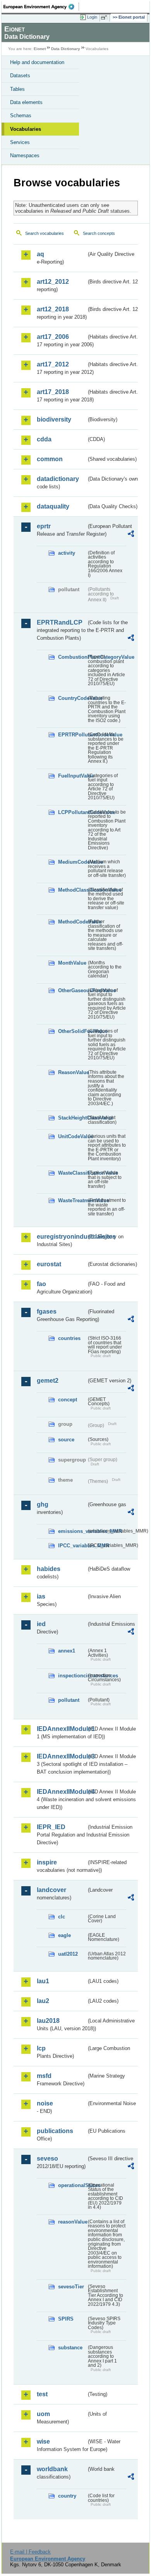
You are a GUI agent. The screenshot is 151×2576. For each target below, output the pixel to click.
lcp (41, 2048)
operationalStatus (72, 2185)
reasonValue (72, 2222)
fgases (47, 1311)
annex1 (67, 1651)
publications (55, 2131)
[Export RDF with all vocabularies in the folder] (131, 535)
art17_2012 (53, 364)
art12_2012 (53, 282)
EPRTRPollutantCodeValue (72, 735)
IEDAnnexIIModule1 (62, 1729)
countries (69, 1338)
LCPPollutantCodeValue (72, 812)
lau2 (43, 2001)
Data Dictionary (66, 49)
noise (45, 2103)
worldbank (52, 2469)
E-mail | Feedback (30, 2552)
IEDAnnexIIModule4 (62, 1792)
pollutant (69, 1700)
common (50, 459)
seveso (47, 2159)
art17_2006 (53, 337)
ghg (43, 1504)
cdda (44, 439)
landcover (51, 1890)
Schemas (21, 115)
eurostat (49, 1264)
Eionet (40, 49)
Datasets (20, 76)
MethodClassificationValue (72, 890)
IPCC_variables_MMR (72, 1546)
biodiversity (54, 419)
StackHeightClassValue (72, 1118)
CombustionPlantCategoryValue (72, 657)
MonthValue (72, 963)
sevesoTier (71, 2287)
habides (49, 1569)
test (42, 2394)
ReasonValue (72, 1072)
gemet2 (48, 1381)
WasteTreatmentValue (72, 1200)
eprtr (44, 526)
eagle (64, 1935)
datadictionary (58, 479)
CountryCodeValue (72, 698)
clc (62, 1917)
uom (43, 2414)
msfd (44, 2076)
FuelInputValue (72, 776)
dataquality (53, 506)
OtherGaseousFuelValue (72, 990)
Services (20, 142)
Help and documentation (37, 62)
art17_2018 (53, 392)
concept (68, 1400)
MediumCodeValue (72, 862)
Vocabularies (26, 129)
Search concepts (99, 233)
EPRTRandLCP (60, 622)
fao (41, 1284)
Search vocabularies (45, 233)
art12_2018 (53, 309)
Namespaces (25, 155)
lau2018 (48, 2021)
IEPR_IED (51, 1827)
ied (41, 1624)
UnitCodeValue (72, 1136)
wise (43, 2441)
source (66, 1440)
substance (70, 2348)
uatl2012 (68, 1954)
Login (92, 17)
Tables (17, 89)
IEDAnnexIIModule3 (62, 1756)
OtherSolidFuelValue (72, 1031)
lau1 (43, 1981)
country (67, 2496)
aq (40, 254)
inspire (47, 1862)
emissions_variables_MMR (72, 1531)
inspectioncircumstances (72, 1676)
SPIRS (66, 2319)
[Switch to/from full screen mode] (105, 17)
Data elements (26, 102)
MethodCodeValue (72, 922)
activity (67, 553)
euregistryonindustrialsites (62, 1237)
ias (41, 1596)
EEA (41, 7)
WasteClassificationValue (72, 1173)
